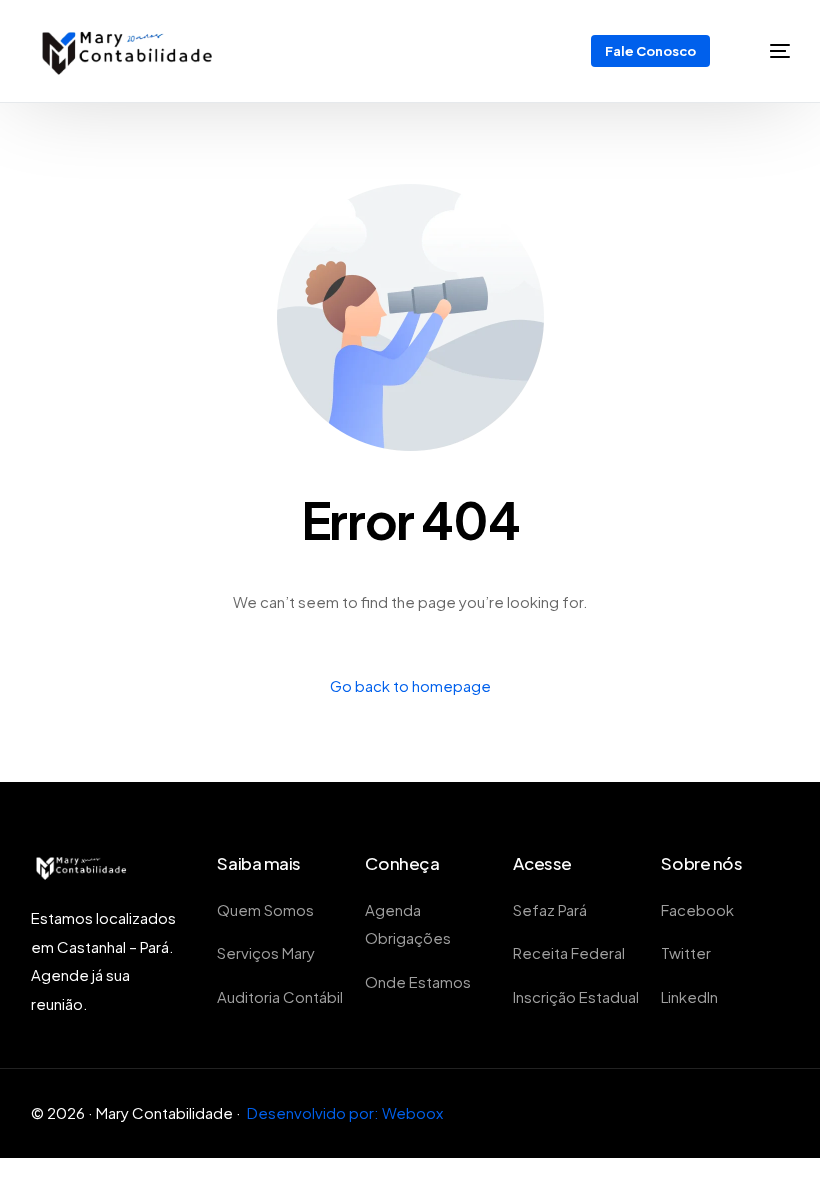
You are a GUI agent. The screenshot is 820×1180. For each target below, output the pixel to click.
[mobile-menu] (766, 51)
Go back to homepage (410, 685)
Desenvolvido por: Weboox (345, 1112)
